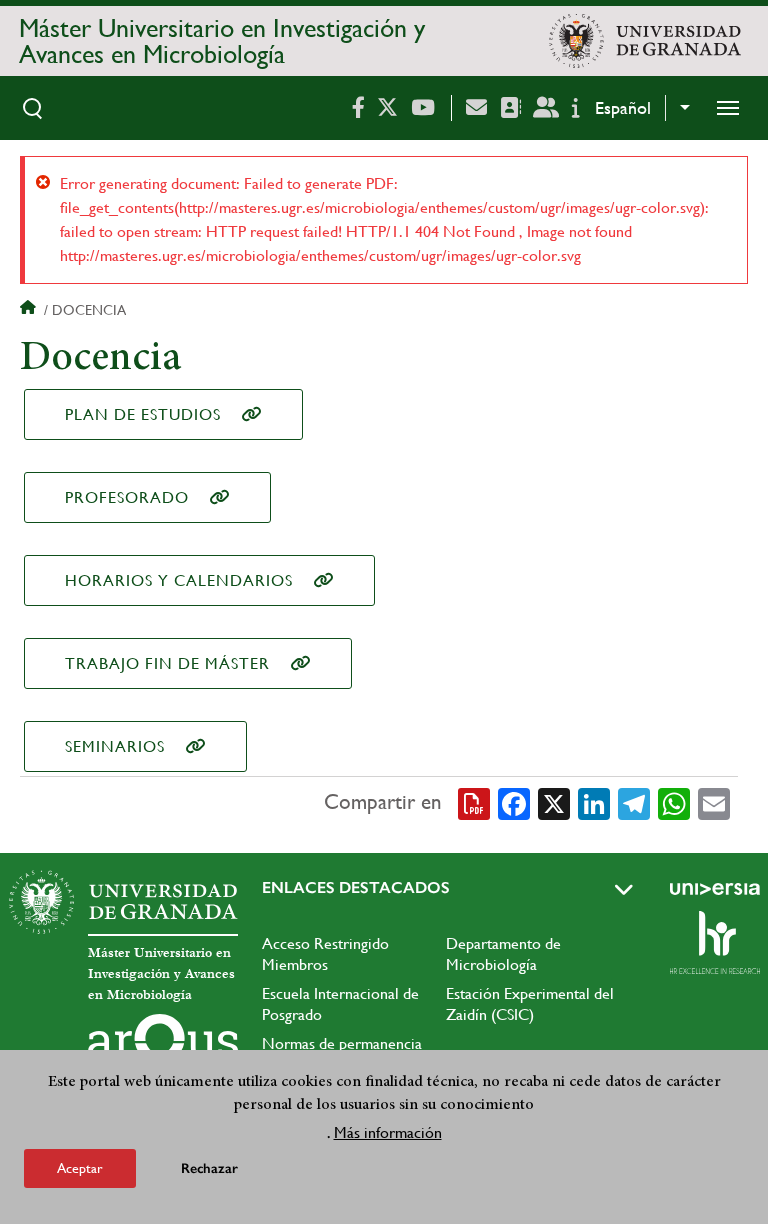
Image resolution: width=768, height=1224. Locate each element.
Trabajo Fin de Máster (167, 663)
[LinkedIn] (594, 803)
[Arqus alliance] (163, 1046)
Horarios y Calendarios (179, 580)
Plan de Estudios (143, 414)
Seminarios (115, 746)
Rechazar (209, 1168)
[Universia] (715, 889)
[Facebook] (514, 803)
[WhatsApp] (674, 803)
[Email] (714, 803)
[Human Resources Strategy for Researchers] (715, 942)
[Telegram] (634, 803)
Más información (388, 1132)
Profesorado (127, 497)
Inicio (30, 310)
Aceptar (80, 1168)
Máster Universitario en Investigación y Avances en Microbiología (222, 41)
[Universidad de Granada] (645, 41)
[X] (554, 803)
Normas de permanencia (342, 1043)
